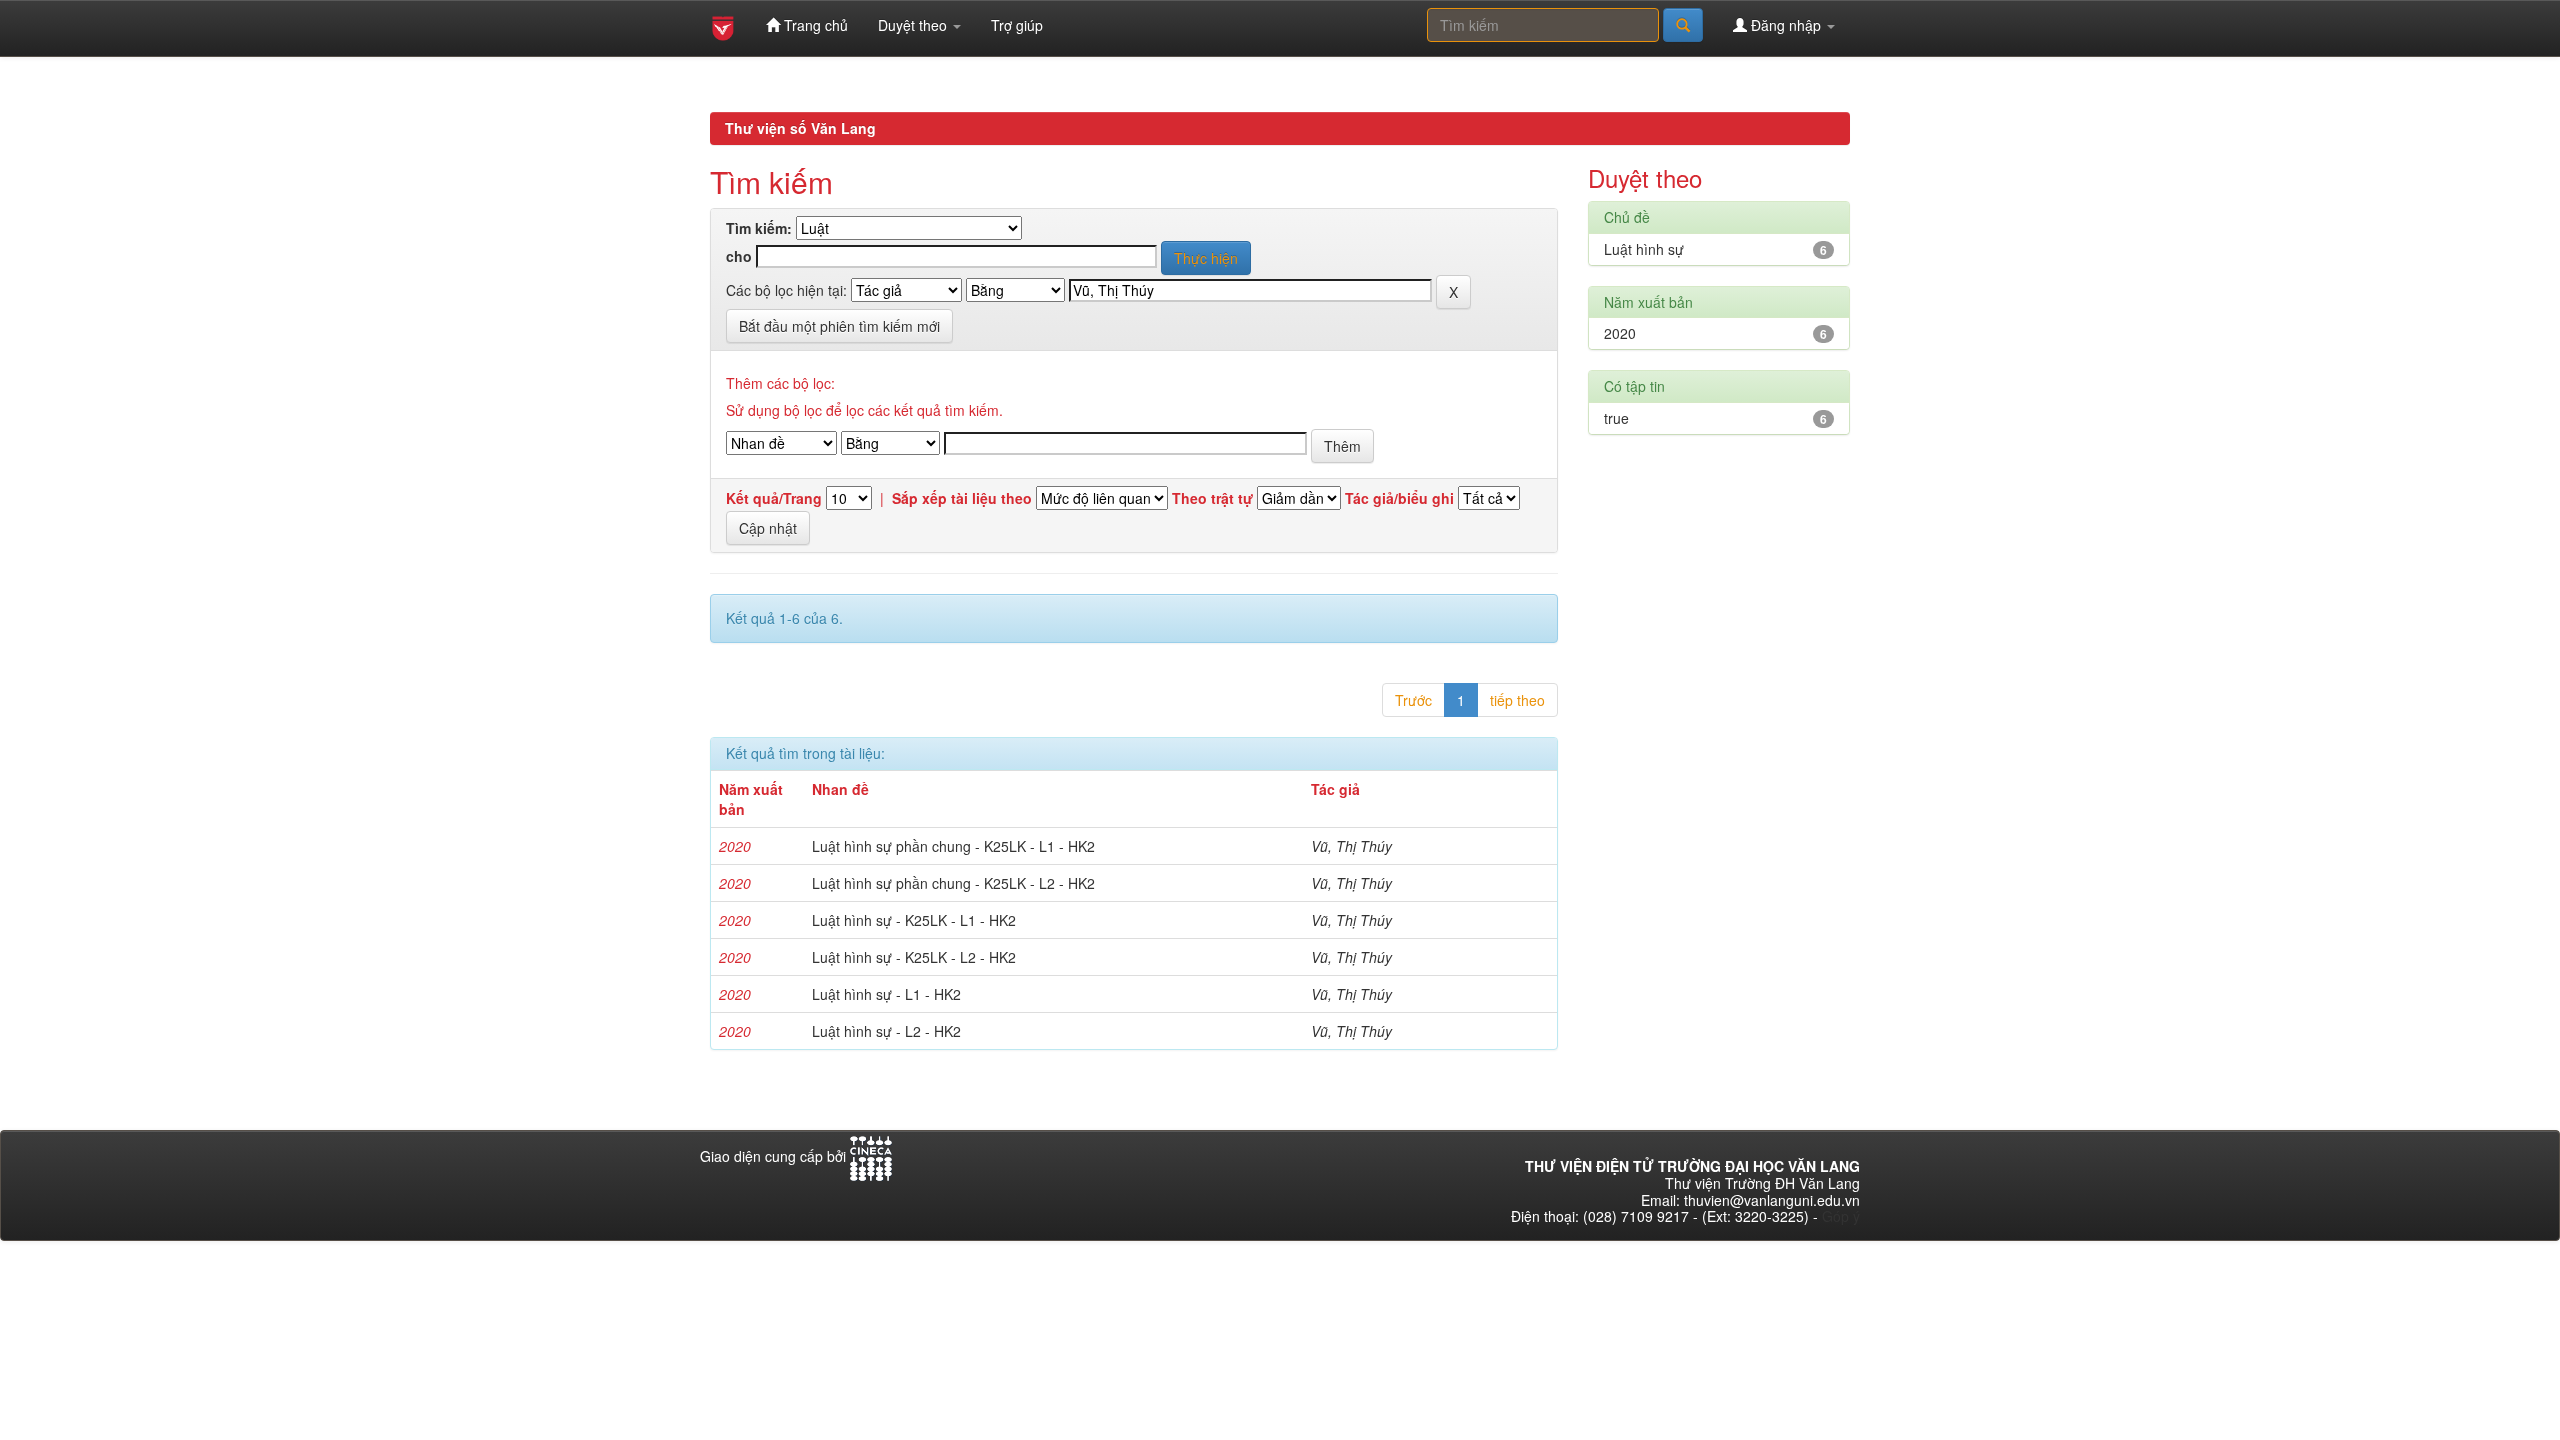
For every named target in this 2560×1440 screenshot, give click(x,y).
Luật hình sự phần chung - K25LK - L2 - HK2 (953, 883)
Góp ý (1841, 1216)
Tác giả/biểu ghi (1399, 498)
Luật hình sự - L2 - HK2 (886, 1031)
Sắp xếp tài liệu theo (962, 498)
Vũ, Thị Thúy (1351, 846)
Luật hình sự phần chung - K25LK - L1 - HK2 (953, 846)
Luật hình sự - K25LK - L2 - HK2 (914, 957)
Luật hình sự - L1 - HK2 (886, 994)
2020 (1620, 333)
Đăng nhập (1786, 25)
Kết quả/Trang (774, 498)
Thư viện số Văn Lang (800, 128)
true (1616, 418)
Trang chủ (814, 25)
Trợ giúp (1017, 25)
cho (739, 256)
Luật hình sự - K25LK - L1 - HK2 (914, 920)
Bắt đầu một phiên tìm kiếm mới (839, 326)
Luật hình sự (1644, 249)
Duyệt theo (914, 25)
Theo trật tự (1212, 498)
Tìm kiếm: (759, 228)
